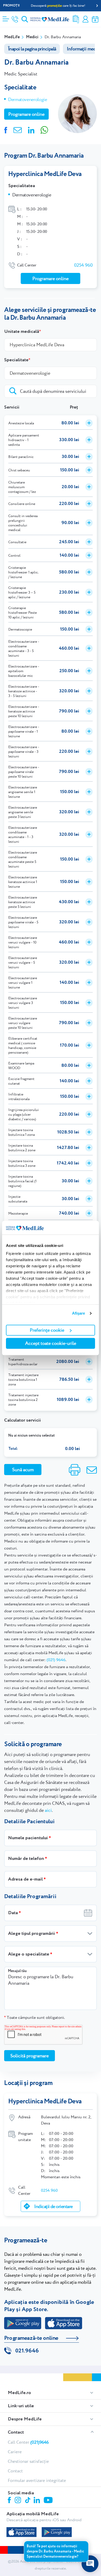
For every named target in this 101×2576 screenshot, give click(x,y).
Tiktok (28, 2500)
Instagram (19, 2501)
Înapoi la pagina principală (32, 49)
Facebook (10, 2501)
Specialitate (16, 360)
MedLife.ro (19, 2393)
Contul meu (85, 19)
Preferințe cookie (47, 1330)
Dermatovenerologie (28, 99)
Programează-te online (31, 2338)
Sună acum (23, 1470)
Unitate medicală (22, 332)
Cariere (15, 2452)
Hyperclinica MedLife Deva (45, 174)
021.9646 (27, 2351)
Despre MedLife (25, 2419)
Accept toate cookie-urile (51, 1343)
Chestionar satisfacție (28, 2461)
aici (48, 1810)
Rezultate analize (76, 19)
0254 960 (83, 265)
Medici (32, 37)
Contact (16, 2432)
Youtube (49, 2501)
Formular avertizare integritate (37, 2480)
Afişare (79, 1313)
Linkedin (37, 2501)
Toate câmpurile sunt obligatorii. (34, 2017)
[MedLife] (50, 19)
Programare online (95, 19)
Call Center (28, 2442)
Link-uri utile (21, 2406)
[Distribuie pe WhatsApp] (44, 129)
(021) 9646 (56, 1660)
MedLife (12, 37)
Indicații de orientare (53, 2206)
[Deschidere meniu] (6, 17)
